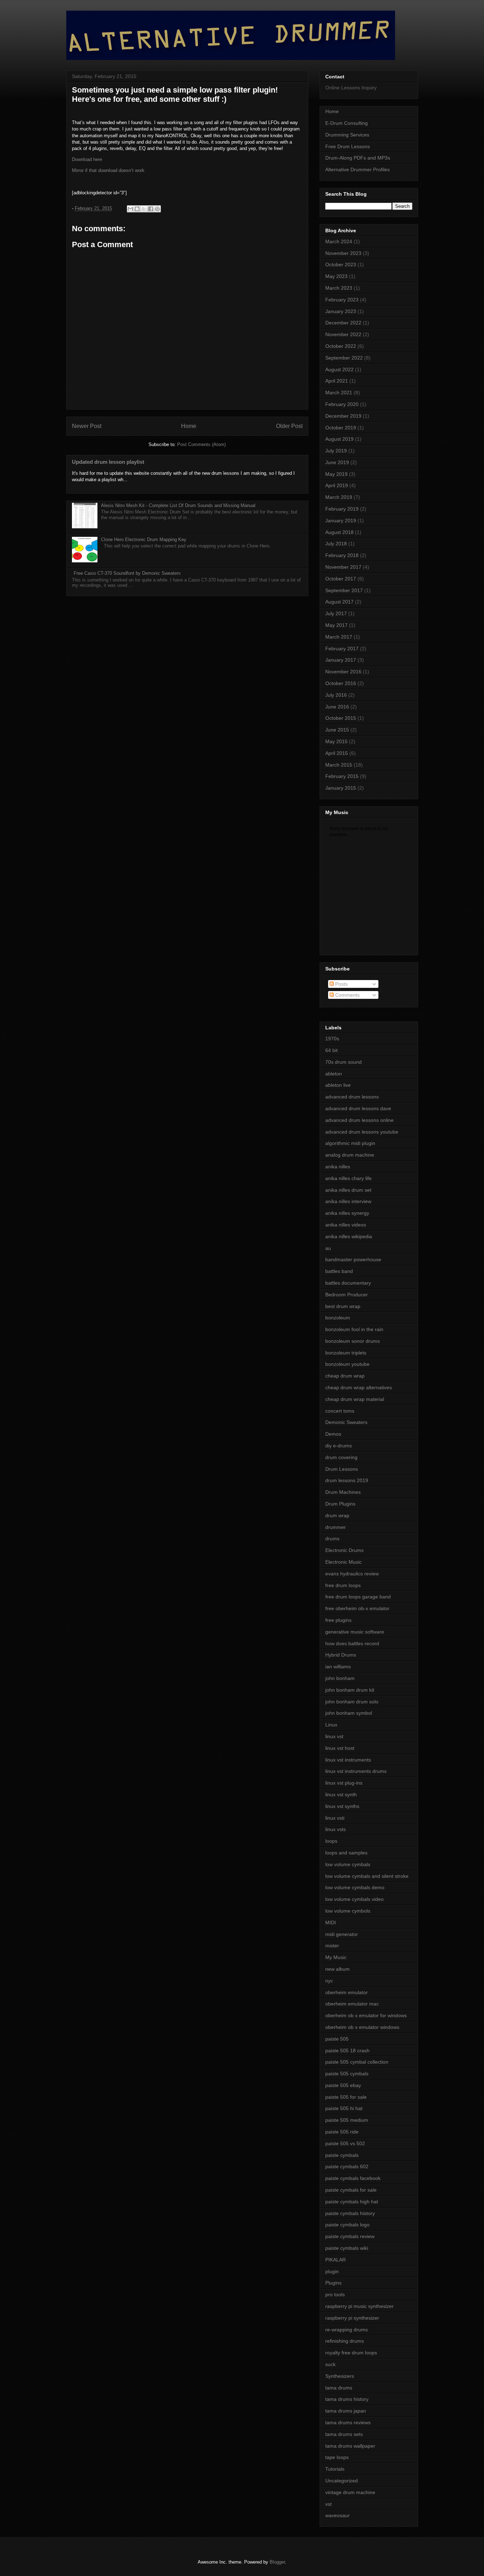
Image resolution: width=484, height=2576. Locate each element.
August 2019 (339, 439)
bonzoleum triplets (346, 1353)
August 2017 (339, 602)
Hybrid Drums (341, 1655)
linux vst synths (342, 1806)
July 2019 (336, 451)
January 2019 (341, 521)
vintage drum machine (350, 2492)
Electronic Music (344, 1562)
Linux (331, 1725)
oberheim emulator (347, 1992)
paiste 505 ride (342, 2132)
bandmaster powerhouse (353, 1259)
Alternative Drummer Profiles (358, 169)
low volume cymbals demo (355, 1887)
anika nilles (338, 1167)
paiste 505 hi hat (344, 2108)
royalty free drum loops (351, 2353)
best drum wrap (343, 1306)
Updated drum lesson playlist (108, 462)
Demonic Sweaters (346, 1422)
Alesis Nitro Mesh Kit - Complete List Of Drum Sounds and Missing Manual (178, 505)
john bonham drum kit (350, 1690)
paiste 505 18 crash (347, 2051)
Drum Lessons (342, 1469)
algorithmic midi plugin (350, 1143)
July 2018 (336, 544)
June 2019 (337, 462)
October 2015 (341, 718)
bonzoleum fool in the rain (354, 1329)
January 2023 (341, 311)
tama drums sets (344, 2434)
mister (332, 1946)
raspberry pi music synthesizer (359, 2306)
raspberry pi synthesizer (352, 2318)
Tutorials (335, 2469)
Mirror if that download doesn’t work (108, 170)
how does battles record (352, 1643)
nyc (329, 1981)
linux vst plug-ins (344, 1783)
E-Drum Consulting (347, 123)
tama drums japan (346, 2411)
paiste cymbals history (350, 2213)
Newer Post (87, 426)
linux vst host (340, 1748)
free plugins (338, 1620)
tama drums (339, 2388)
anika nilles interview (348, 1201)
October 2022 (341, 346)
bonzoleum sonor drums (353, 1341)
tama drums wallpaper (350, 2446)
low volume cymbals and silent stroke (367, 1876)
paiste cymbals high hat (352, 2202)
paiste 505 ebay (343, 2085)
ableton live (338, 1085)
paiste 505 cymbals (347, 2074)
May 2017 (336, 625)
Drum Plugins (340, 1504)
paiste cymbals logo (347, 2225)
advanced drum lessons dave (358, 1108)
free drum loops (343, 1585)
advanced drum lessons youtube (362, 1132)
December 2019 (343, 416)
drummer (336, 1527)
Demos (333, 1434)
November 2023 (343, 253)
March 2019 (339, 497)
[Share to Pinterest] (157, 209)
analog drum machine (350, 1155)
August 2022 (339, 369)
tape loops (337, 2457)
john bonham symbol (349, 1713)
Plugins (333, 2283)
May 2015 (336, 741)
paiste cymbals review (350, 2236)
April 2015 (337, 753)
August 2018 (339, 532)
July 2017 (336, 613)
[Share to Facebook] (151, 209)
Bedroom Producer (347, 1295)
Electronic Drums (344, 1550)
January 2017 (341, 660)
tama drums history (347, 2399)
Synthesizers (340, 2376)
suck (330, 2364)
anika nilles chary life (348, 1178)
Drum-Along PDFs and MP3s (358, 158)
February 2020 (342, 404)
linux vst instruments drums (356, 1771)
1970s (332, 1039)
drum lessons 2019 (347, 1480)
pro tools (335, 2294)
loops (331, 1841)
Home (189, 426)
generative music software (355, 1632)
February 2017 (342, 649)
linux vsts (336, 1829)
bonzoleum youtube (347, 1364)
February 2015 (342, 776)
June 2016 (337, 707)
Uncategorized (342, 2481)
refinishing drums (345, 2341)
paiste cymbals (342, 2155)
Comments (347, 995)
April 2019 (337, 485)
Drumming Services (347, 135)
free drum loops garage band (358, 1597)
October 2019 (341, 428)
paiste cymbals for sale (351, 2190)
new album (337, 1969)
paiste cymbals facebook (353, 2178)
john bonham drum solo (352, 1702)
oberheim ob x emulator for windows (366, 2015)
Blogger (277, 2562)
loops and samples (346, 1853)
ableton (334, 1074)
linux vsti (335, 1818)
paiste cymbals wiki (347, 2248)
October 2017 (341, 579)
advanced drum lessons (352, 1097)
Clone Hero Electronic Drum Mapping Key (144, 539)
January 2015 (341, 788)
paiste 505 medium (347, 2120)
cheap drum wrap (345, 1376)
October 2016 (341, 683)
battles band (339, 1271)
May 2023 (336, 276)
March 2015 (339, 765)
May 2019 (336, 474)
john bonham (340, 1678)
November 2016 (343, 672)
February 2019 (342, 509)
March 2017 (339, 637)
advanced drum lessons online (359, 1120)
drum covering (341, 1457)
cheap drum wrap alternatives (359, 1387)
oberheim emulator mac (352, 2004)
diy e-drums (339, 1446)
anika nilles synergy (347, 1213)
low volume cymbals (348, 1864)
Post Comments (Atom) (201, 444)
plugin (332, 2271)
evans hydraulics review (352, 1574)
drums (332, 1539)
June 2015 (337, 730)
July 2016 (336, 695)
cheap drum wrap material (355, 1399)
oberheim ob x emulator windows (362, 2027)
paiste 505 (337, 2039)
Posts (341, 984)
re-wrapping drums (347, 2330)
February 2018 (342, 555)
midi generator (342, 1934)
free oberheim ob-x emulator (357, 1608)
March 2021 (339, 393)
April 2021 (337, 381)
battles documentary (348, 1283)
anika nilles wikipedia (349, 1236)
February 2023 (342, 300)
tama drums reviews (348, 2422)
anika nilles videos (346, 1225)
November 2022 (343, 334)
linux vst (334, 1736)
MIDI (331, 1923)
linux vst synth (341, 1795)
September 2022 (344, 358)
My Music (336, 1957)
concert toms (340, 1411)
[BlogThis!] (137, 209)
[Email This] (130, 209)
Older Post (289, 426)
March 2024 (339, 241)
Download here (87, 159)
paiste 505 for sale (346, 2097)
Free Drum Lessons (348, 146)
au (328, 1248)
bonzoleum (338, 1318)
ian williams (338, 1667)
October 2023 (341, 265)
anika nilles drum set (348, 1190)
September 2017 (344, 590)
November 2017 (343, 567)
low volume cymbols (348, 1911)
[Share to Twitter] (144, 209)
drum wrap (337, 1515)
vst (328, 2504)
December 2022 (343, 323)
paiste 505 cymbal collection (357, 2062)
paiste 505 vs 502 (345, 2143)
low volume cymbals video (354, 1899)
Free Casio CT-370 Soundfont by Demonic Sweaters (127, 573)
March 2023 (339, 288)
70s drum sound (344, 1062)
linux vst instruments (348, 1760)
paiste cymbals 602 (347, 2166)
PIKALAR (336, 2260)
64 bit (331, 1050)
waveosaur (337, 2515)
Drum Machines (343, 1492)
